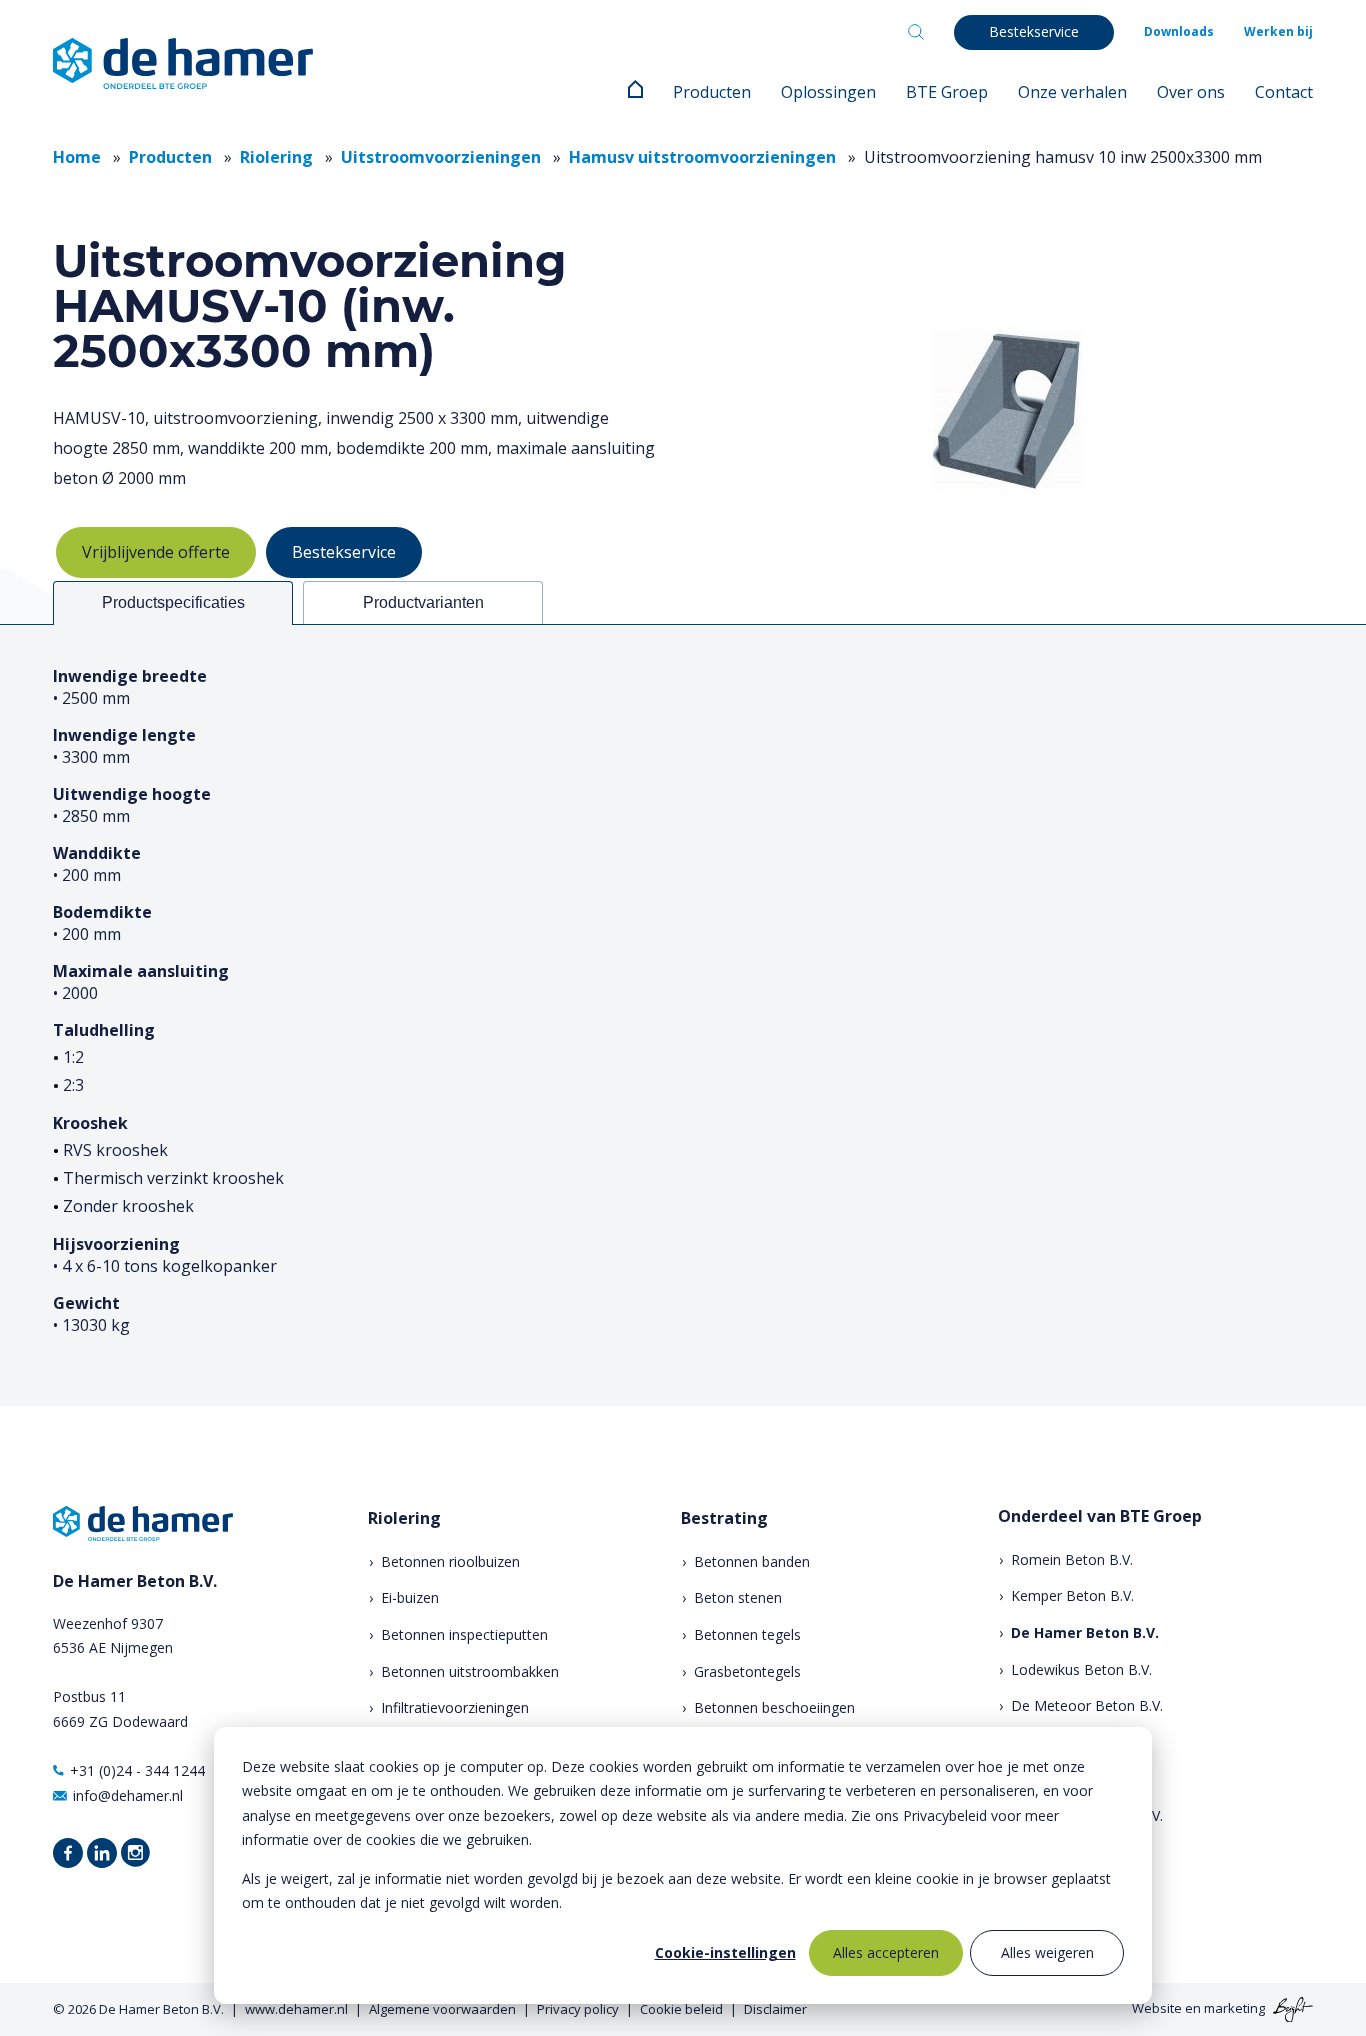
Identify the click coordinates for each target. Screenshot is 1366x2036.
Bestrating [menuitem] (724, 1518)
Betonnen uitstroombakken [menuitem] (470, 1671)
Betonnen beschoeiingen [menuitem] (774, 1707)
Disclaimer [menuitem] (775, 2009)
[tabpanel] (683, 1015)
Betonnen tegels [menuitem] (747, 1634)
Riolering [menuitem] (404, 1518)
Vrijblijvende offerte (156, 552)
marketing (1234, 2008)
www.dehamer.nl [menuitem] (296, 2009)
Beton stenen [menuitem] (738, 1597)
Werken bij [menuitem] (1278, 31)
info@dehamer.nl (128, 1795)
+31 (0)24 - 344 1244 (137, 1770)
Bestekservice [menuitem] (1034, 31)
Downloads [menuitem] (1179, 31)
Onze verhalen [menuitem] (1072, 92)
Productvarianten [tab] (423, 602)
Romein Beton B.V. (1072, 1559)
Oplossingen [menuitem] (828, 92)
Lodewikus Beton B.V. (1081, 1669)
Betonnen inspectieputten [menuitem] (464, 1634)
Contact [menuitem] (1284, 92)
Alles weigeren (1047, 1952)
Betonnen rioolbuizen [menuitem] (450, 1561)
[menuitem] (635, 92)
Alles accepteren (886, 1952)
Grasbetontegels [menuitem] (747, 1671)
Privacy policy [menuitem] (578, 2009)
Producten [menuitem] (712, 92)
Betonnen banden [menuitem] (752, 1561)
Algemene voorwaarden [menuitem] (442, 2009)
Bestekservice (344, 552)
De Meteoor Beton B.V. (1087, 1705)
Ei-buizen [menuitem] (410, 1597)
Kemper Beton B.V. (1072, 1595)
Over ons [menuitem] (1191, 92)
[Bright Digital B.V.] (1290, 2008)
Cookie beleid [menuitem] (681, 2009)
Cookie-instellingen (725, 1952)
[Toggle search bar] (916, 32)
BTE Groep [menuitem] (947, 92)
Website (1157, 2008)
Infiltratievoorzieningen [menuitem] (455, 1707)
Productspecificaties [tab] (173, 602)
